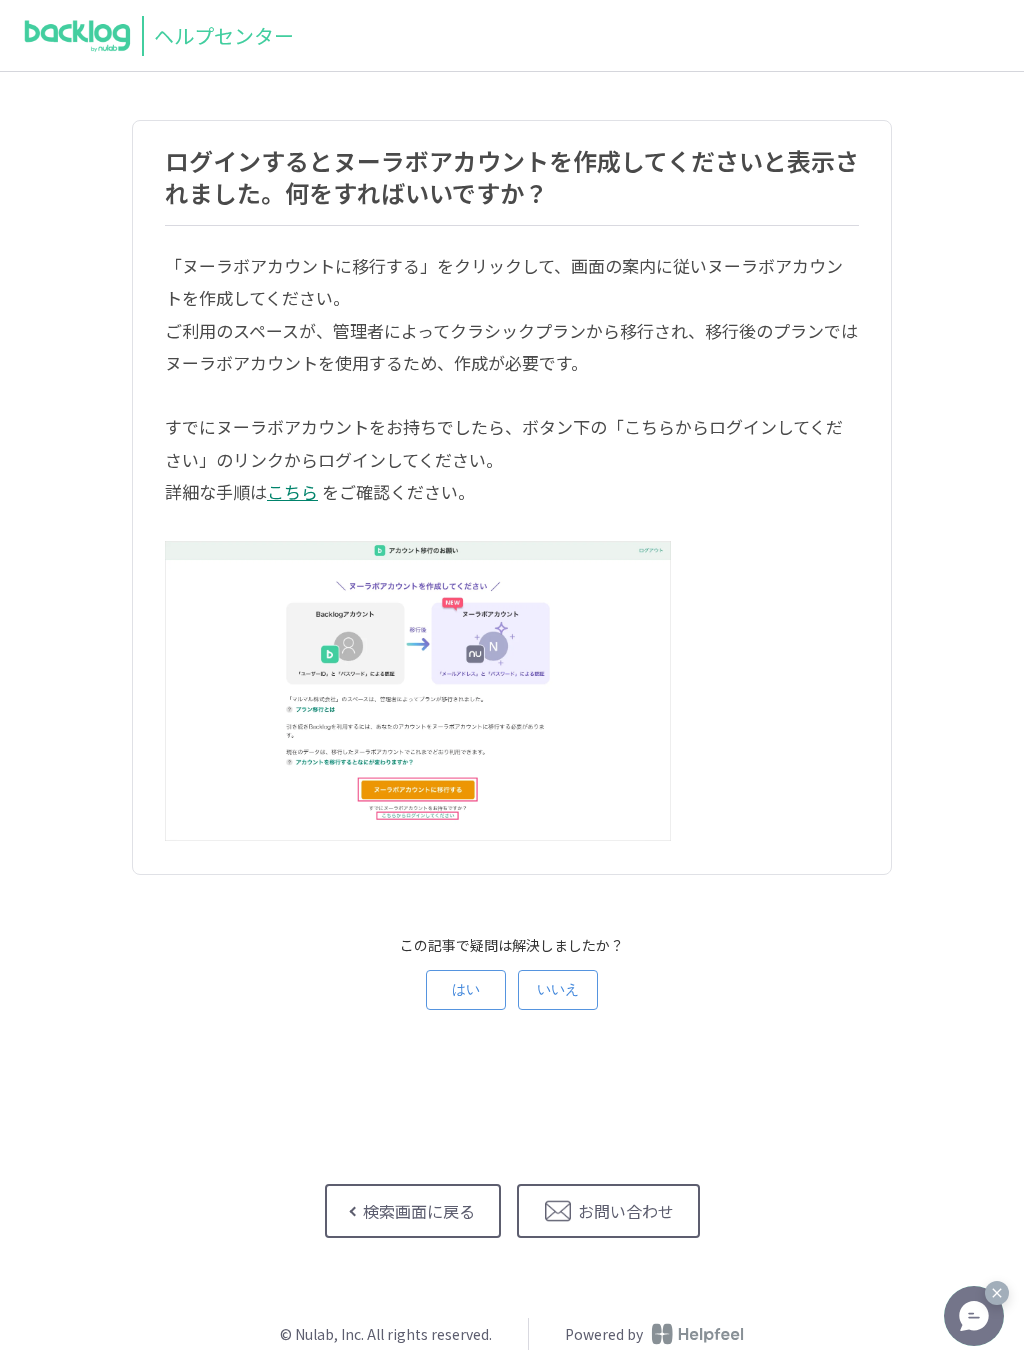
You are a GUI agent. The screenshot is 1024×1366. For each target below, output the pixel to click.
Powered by (604, 1334)
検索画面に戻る (419, 1211)
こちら (292, 491)
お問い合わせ (626, 1211)
